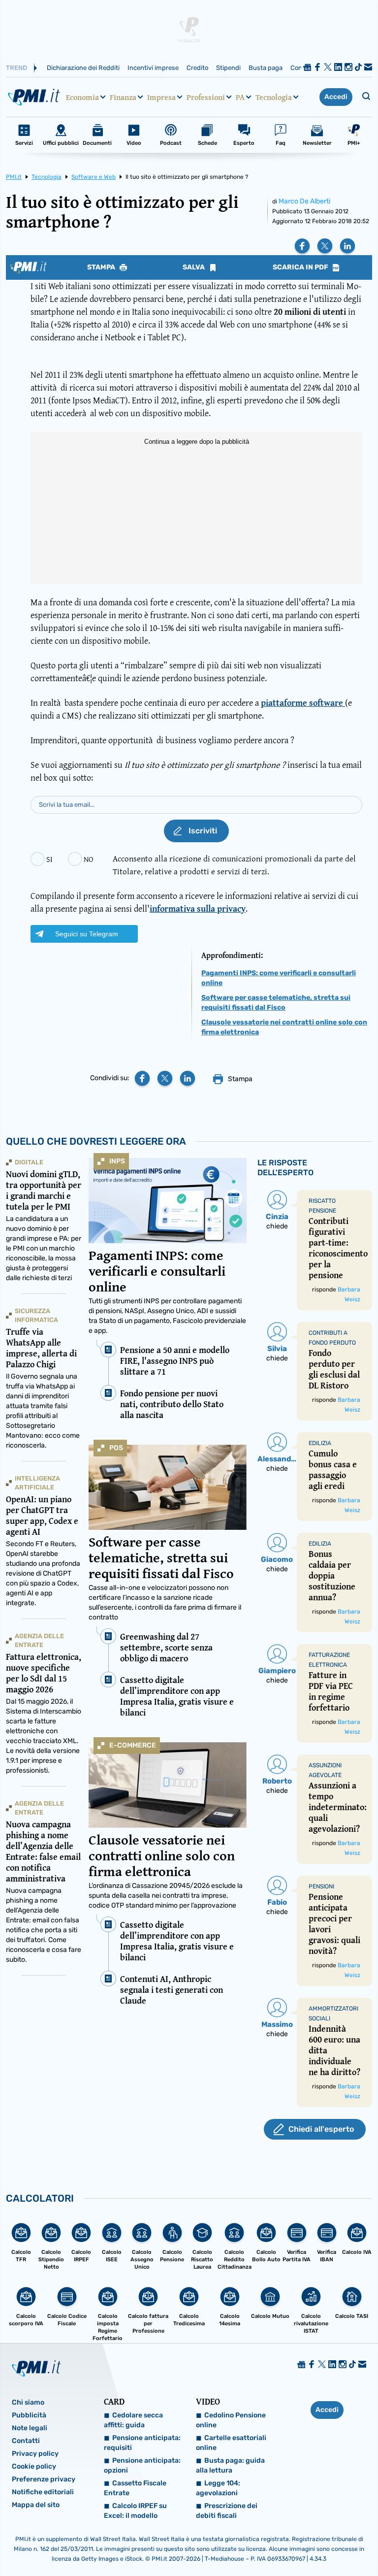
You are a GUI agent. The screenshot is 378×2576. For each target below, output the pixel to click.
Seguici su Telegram (87, 934)
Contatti (26, 2441)
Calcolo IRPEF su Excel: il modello (135, 2511)
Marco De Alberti (304, 201)
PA (240, 97)
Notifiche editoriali (43, 2492)
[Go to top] (318, 2543)
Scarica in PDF (301, 267)
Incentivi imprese (153, 68)
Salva (194, 267)
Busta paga (266, 68)
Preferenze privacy (44, 2479)
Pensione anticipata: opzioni (142, 2465)
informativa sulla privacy (198, 908)
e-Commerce (133, 1745)
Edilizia (320, 1443)
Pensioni (321, 1886)
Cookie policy (34, 2466)
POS (116, 1448)
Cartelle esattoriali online (231, 2443)
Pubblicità (29, 2415)
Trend (16, 68)
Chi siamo (28, 2402)
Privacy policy (35, 2454)
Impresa (161, 97)
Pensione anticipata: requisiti (142, 2443)
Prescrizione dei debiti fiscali (227, 2511)
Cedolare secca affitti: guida (133, 2420)
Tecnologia (274, 97)
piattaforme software (303, 703)
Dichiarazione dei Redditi (83, 68)
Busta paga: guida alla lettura (230, 2465)
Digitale (29, 1162)
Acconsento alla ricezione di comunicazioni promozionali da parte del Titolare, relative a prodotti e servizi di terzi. (234, 865)
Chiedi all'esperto (321, 2129)
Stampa (102, 267)
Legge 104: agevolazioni (218, 2488)
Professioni (206, 97)
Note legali (30, 2428)
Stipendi (228, 68)
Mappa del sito (36, 2505)
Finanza (123, 97)
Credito (197, 68)
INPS (117, 1161)
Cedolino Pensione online (231, 2420)
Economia (82, 97)
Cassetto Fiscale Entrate (135, 2488)
